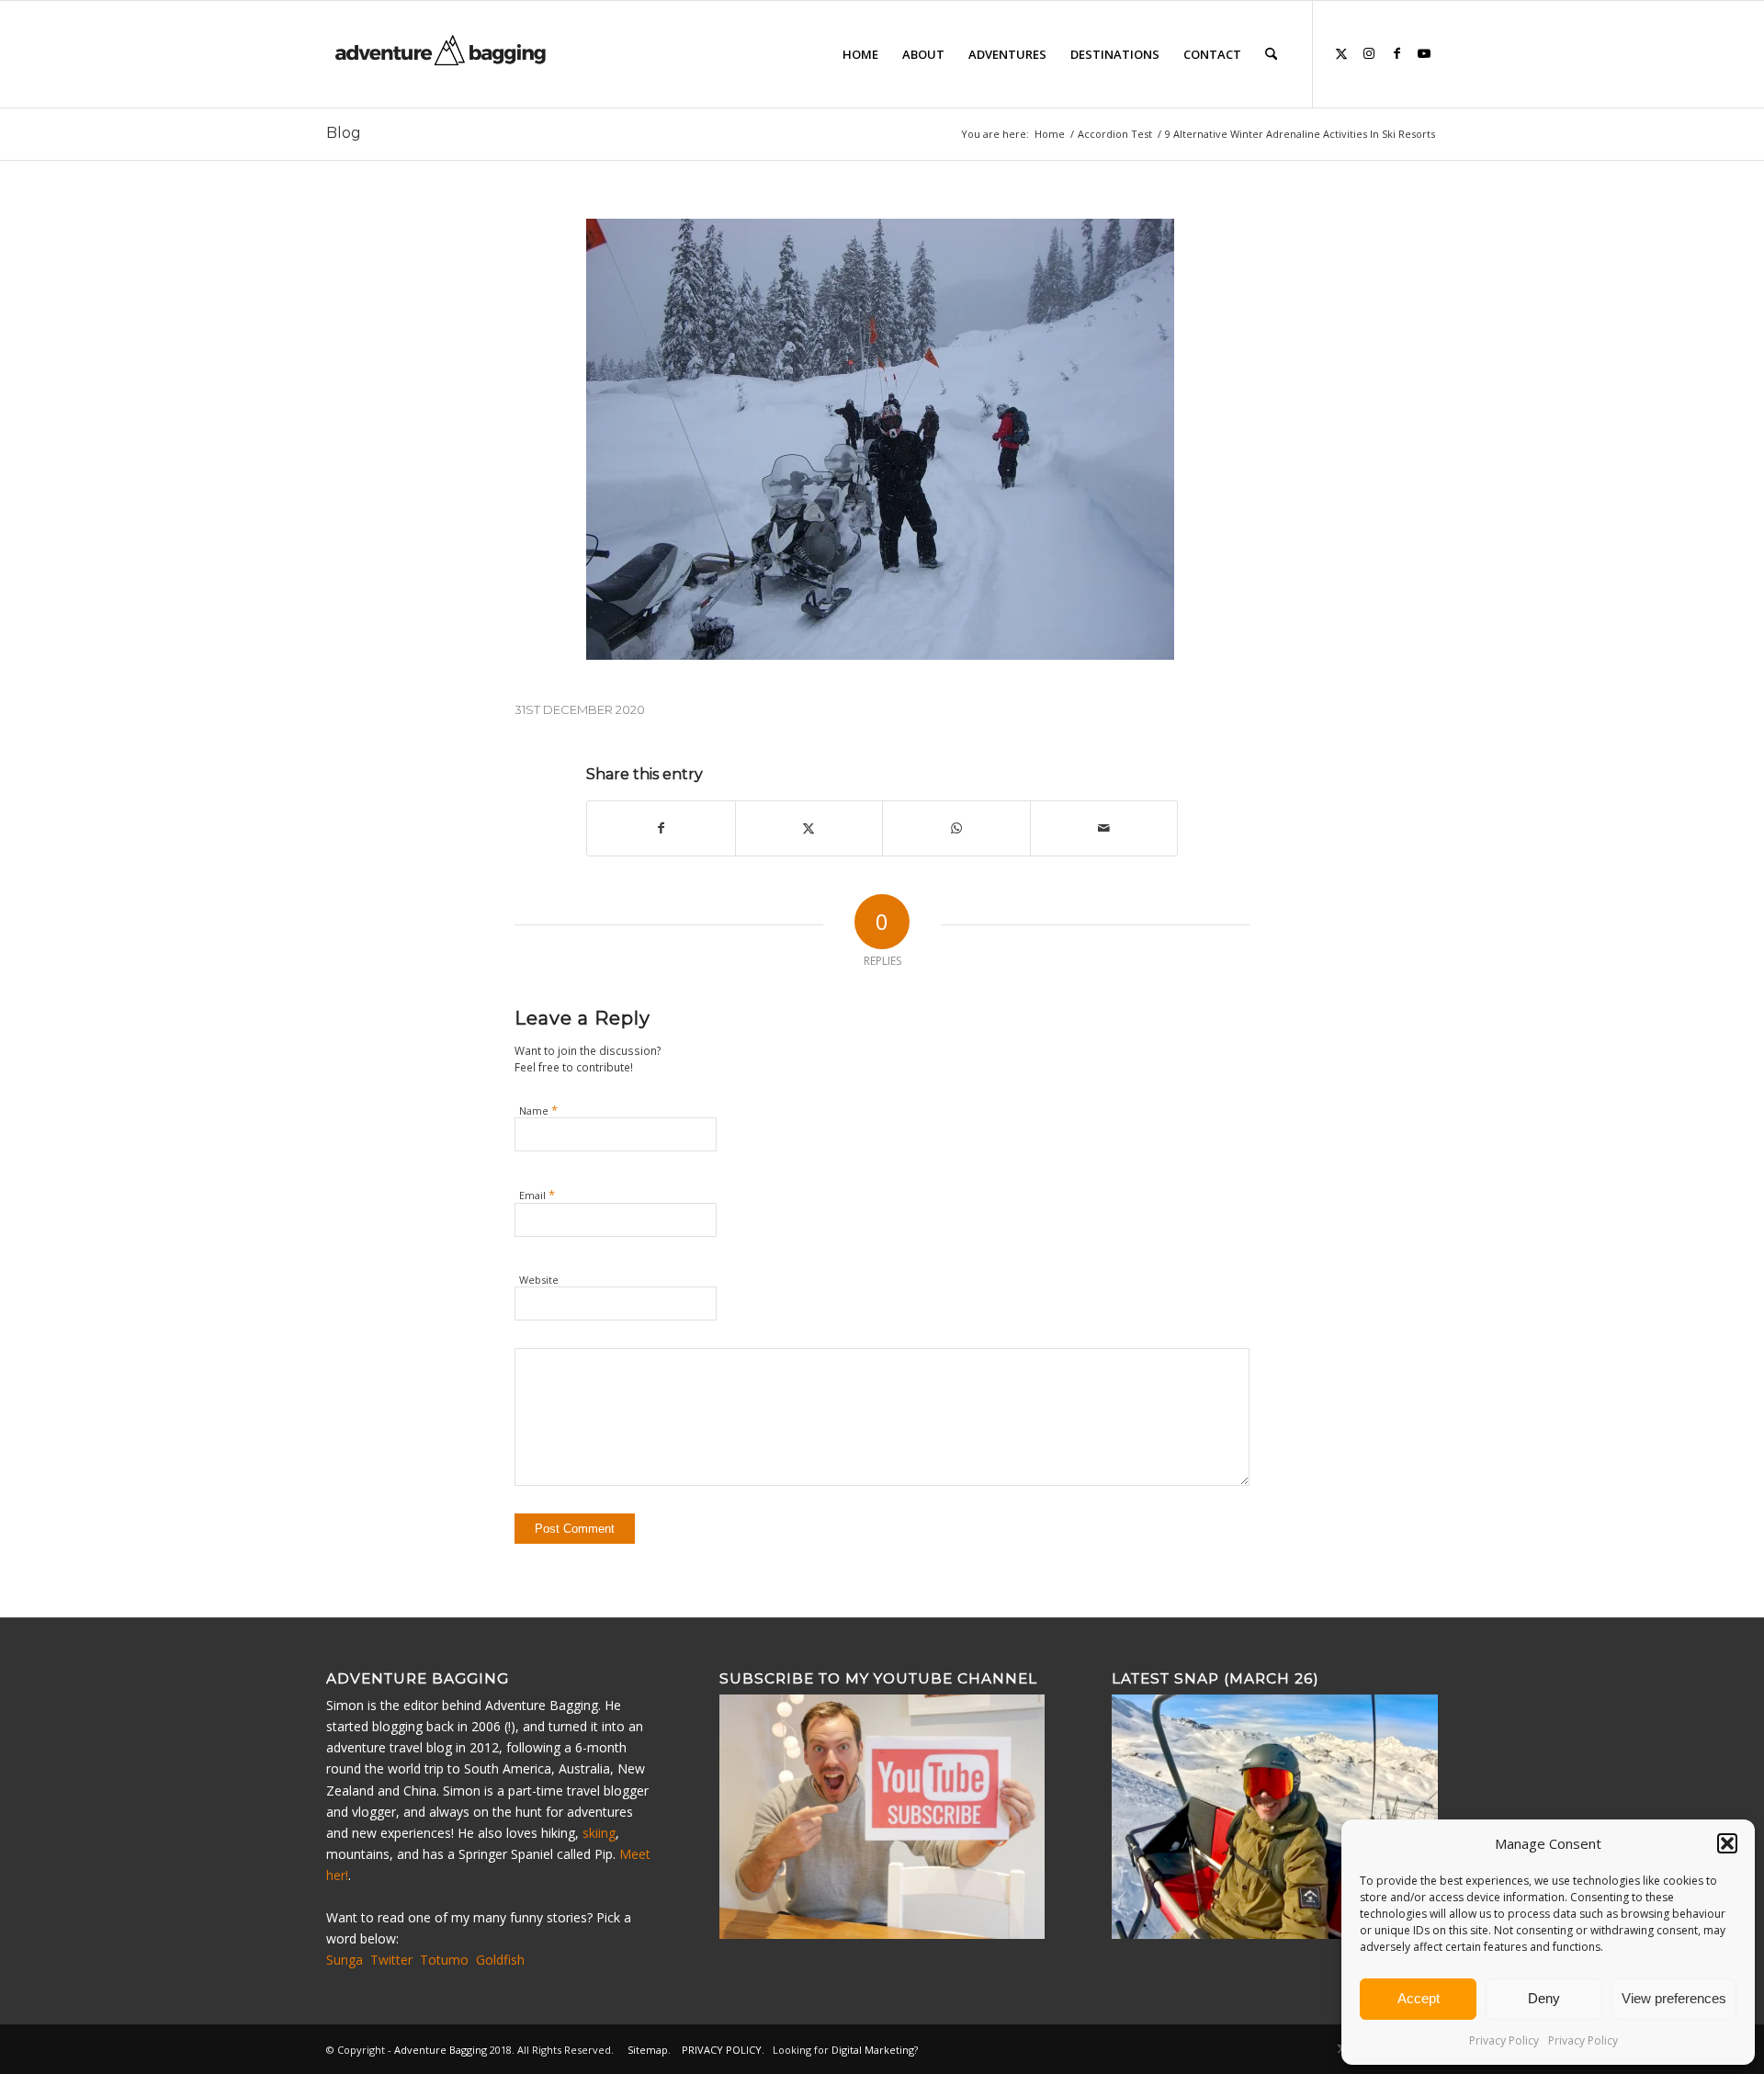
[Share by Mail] (1104, 828)
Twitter (391, 1960)
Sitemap (648, 2050)
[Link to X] (1341, 53)
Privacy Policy (1504, 2040)
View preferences (1674, 1998)
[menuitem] (860, 54)
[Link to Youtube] (1424, 53)
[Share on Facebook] (661, 828)
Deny (1544, 1998)
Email (537, 1195)
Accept (1419, 1998)
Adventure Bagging (441, 2050)
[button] (1727, 1843)
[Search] (1271, 54)
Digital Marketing (873, 2050)
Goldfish (500, 1960)
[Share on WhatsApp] (956, 828)
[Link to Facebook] (1396, 53)
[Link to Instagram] (1369, 53)
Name (538, 1110)
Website (539, 1280)
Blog (344, 133)
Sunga (345, 1960)
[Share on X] (809, 828)
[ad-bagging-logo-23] (442, 54)
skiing (599, 1833)
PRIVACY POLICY (722, 2050)
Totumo (444, 1960)
